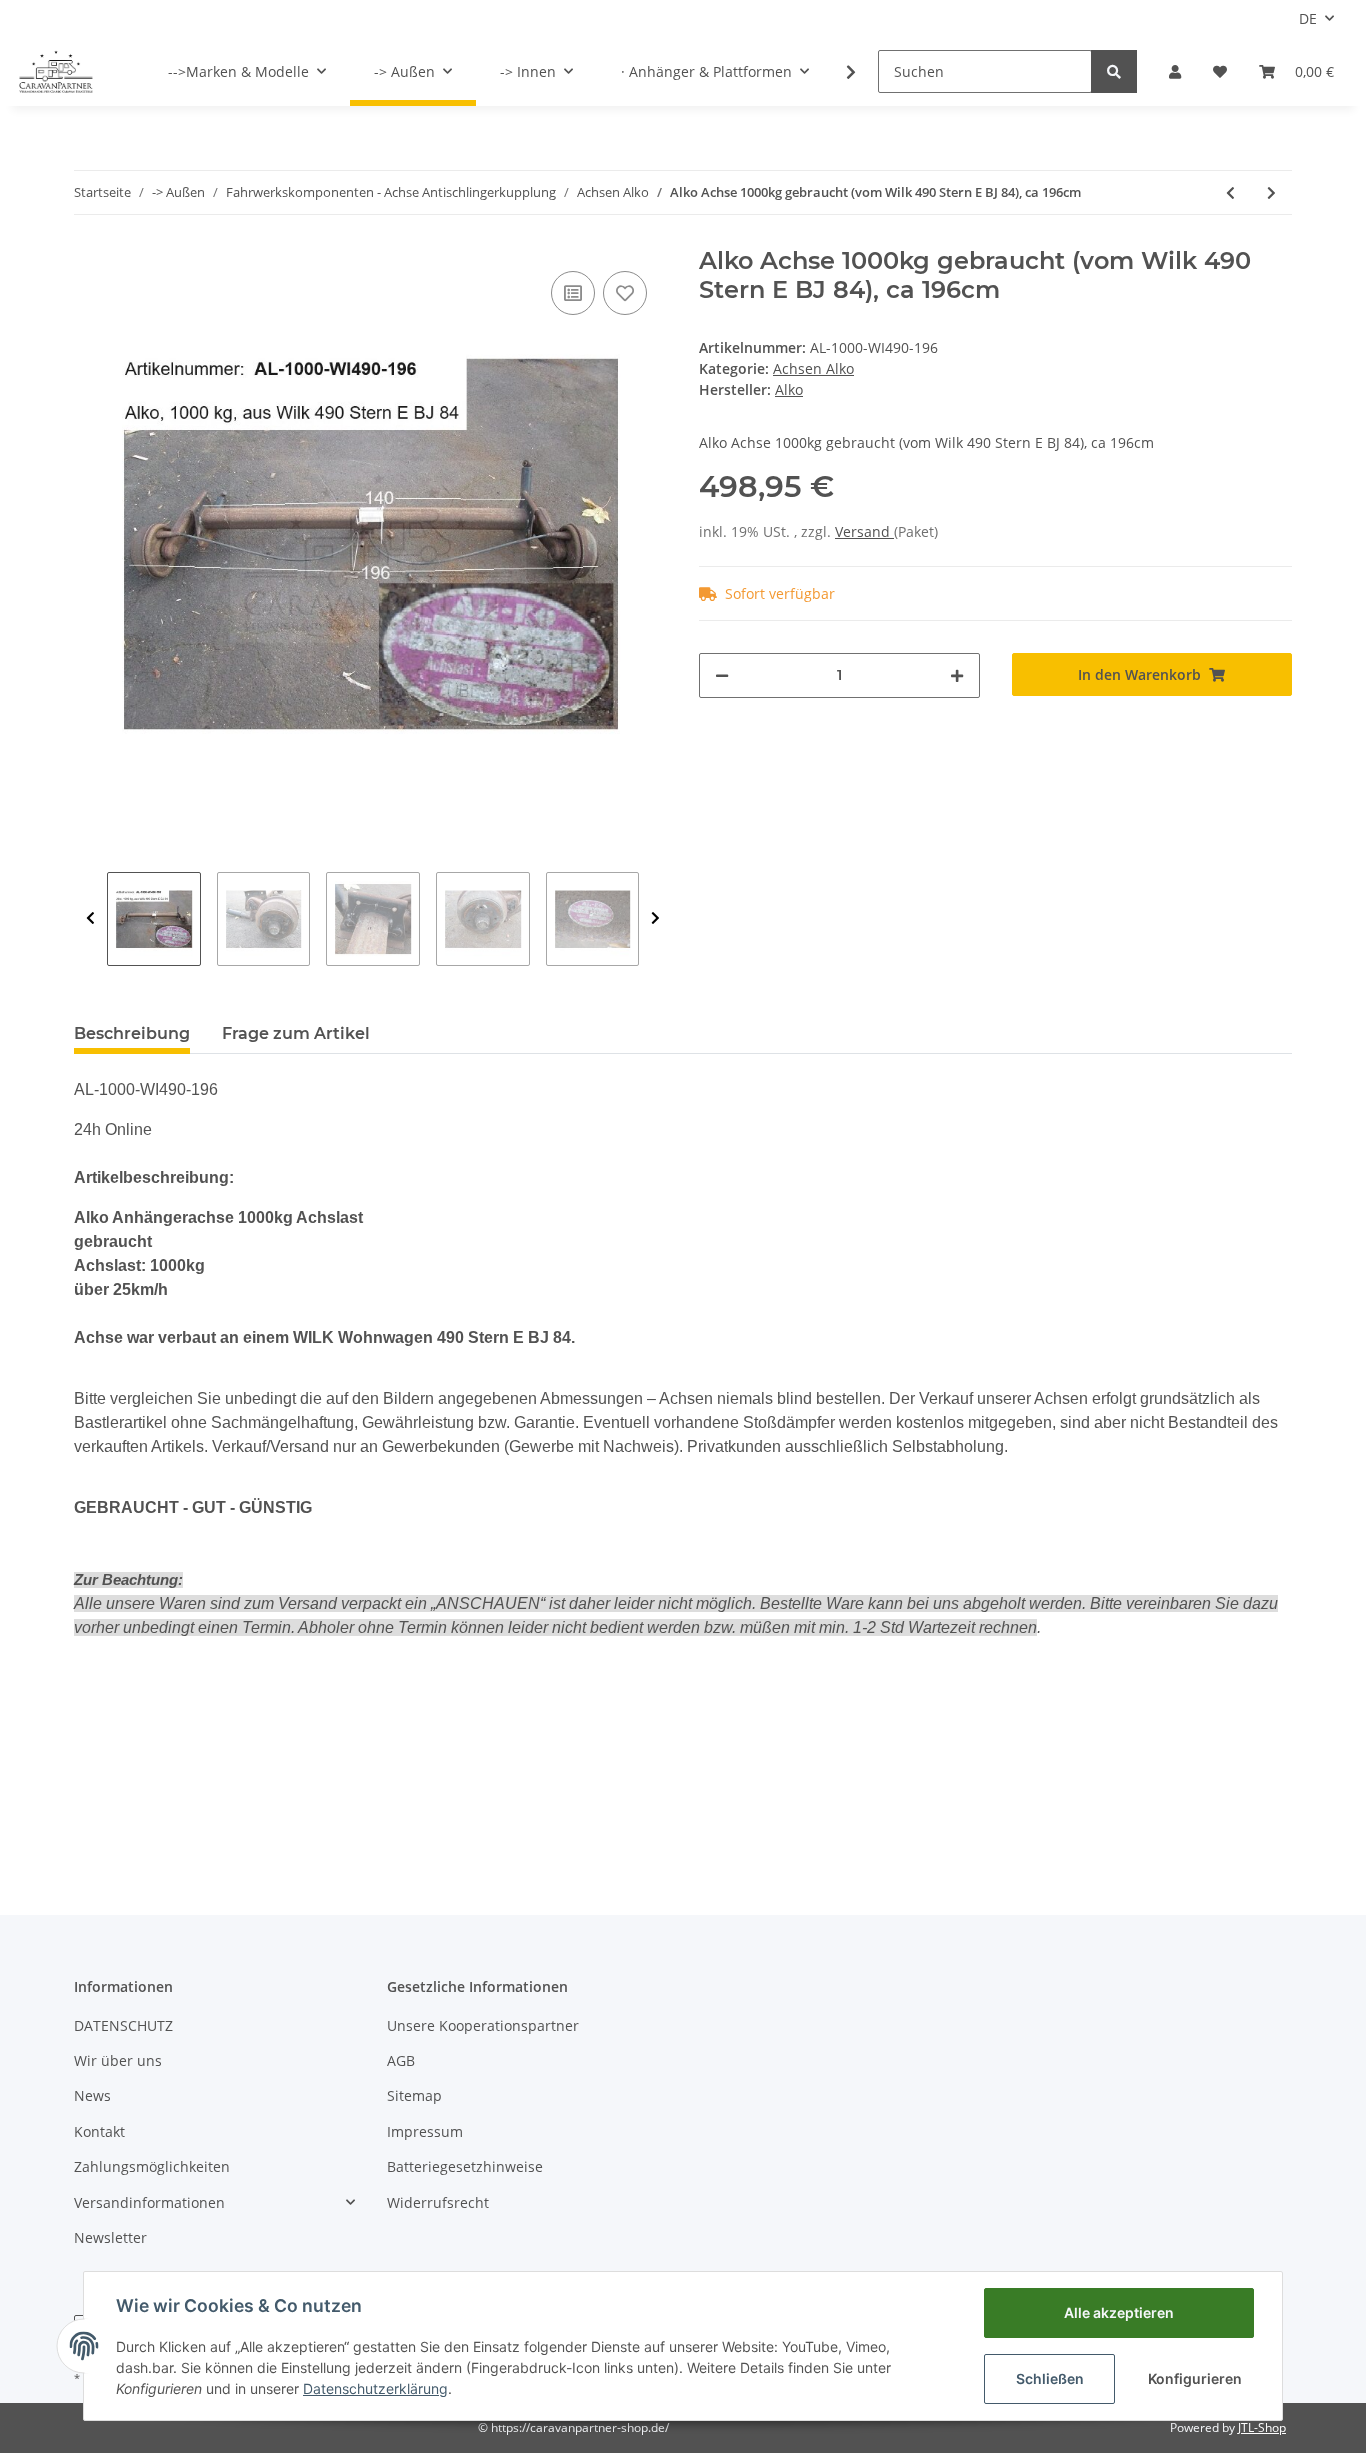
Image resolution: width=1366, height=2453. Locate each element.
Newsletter (110, 2237)
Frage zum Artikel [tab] (296, 1033)
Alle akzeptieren (1119, 2312)
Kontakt (99, 2131)
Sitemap (414, 2095)
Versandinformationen (149, 2202)
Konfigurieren (1195, 2378)
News (92, 2095)
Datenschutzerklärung (375, 2388)
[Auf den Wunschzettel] (625, 293)
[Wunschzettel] (1220, 71)
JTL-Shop (1262, 2427)
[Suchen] (1114, 71)
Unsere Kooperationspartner (483, 2025)
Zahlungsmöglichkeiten (152, 2166)
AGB (401, 2060)
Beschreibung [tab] (132, 1033)
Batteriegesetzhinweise (465, 2166)
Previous (90, 919)
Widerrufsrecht (438, 2202)
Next (655, 919)
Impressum (425, 2131)
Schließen (1050, 2378)
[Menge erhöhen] (957, 675)
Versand (864, 531)
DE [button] (1308, 18)
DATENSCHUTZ (123, 2025)
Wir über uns (118, 2060)
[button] (1175, 71)
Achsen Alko (813, 368)
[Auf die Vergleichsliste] (573, 293)
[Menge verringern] (722, 675)
